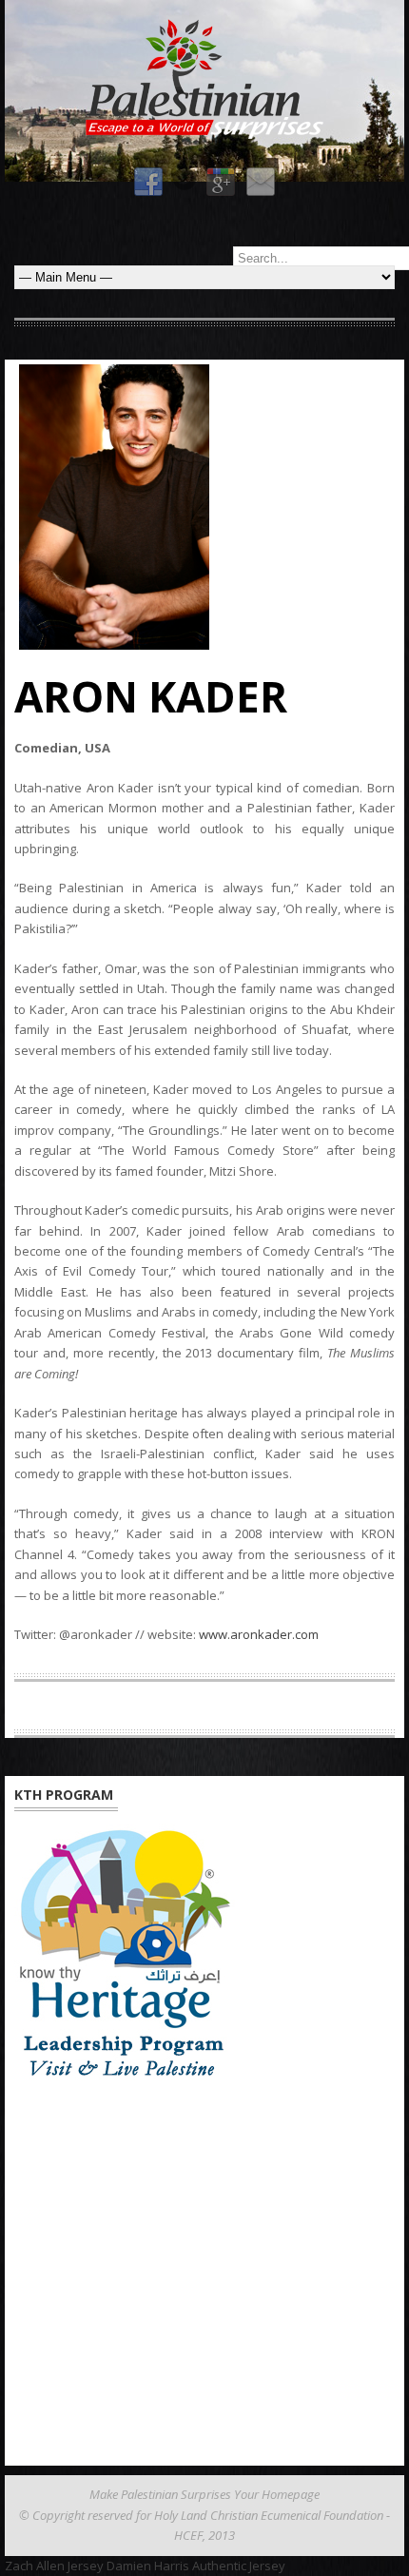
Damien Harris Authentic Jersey (196, 2566)
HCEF (188, 2535)
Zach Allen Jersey (54, 2566)
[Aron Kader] (204, 507)
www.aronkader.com (259, 1634)
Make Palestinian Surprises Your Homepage (204, 2494)
